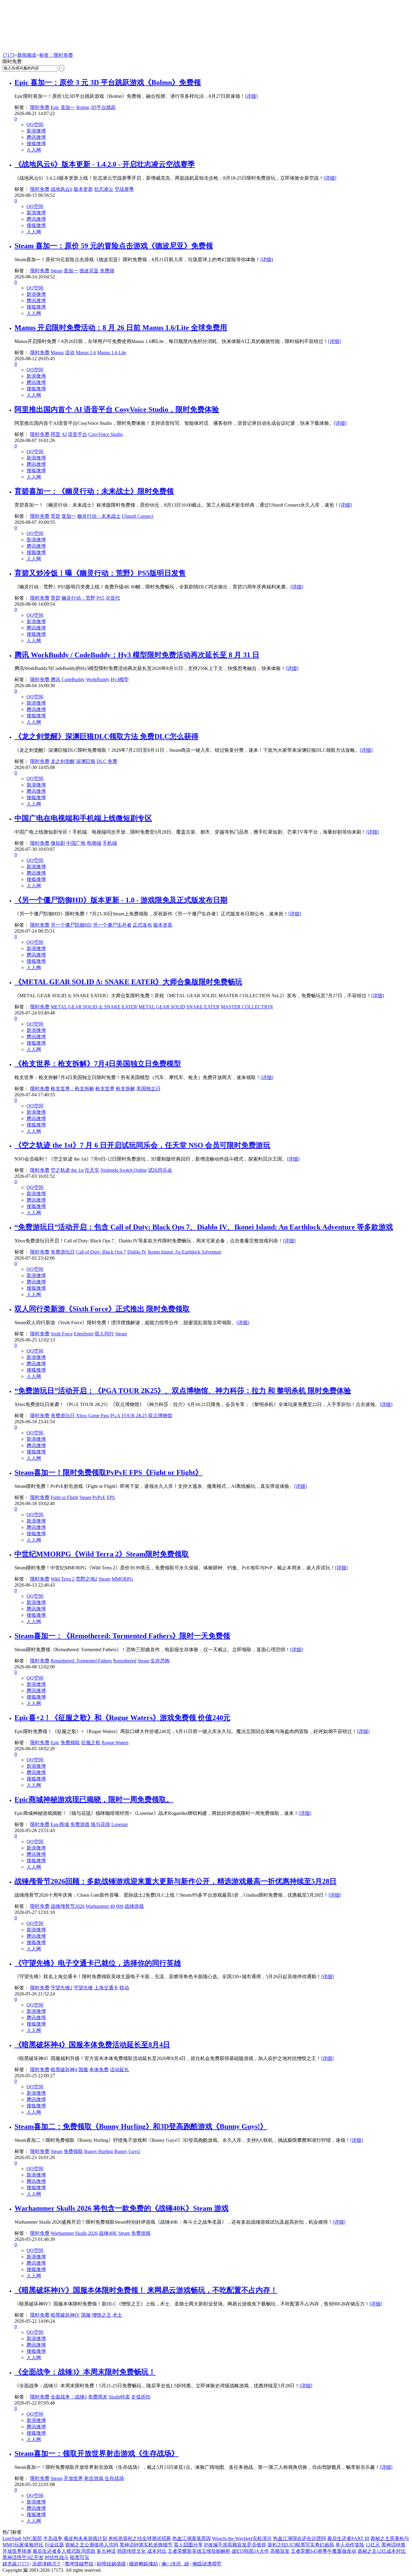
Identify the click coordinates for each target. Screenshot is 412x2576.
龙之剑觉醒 (63, 761)
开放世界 (73, 2478)
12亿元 (373, 2545)
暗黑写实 (80, 2557)
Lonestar (120, 1824)
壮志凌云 (104, 189)
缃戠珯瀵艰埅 (207, 2564)
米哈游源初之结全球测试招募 (140, 2538)
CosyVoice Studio (106, 434)
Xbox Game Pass (93, 1416)
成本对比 (157, 2551)
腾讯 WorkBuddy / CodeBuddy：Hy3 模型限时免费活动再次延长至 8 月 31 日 (137, 655)
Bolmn (83, 107)
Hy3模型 (120, 679)
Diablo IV (137, 1252)
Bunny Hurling (99, 2151)
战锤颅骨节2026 (68, 1906)
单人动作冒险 (350, 2545)
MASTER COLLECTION (247, 1007)
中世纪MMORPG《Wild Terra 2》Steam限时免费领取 (102, 1554)
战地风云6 (62, 189)
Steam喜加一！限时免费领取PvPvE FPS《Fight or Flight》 (108, 1472)
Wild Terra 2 (63, 1579)
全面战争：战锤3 (69, 2397)
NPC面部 (32, 2538)
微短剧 (58, 843)
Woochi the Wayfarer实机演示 (242, 2538)
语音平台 (78, 434)
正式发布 (142, 925)
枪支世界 (105, 1089)
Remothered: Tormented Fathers (81, 1661)
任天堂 (92, 1170)
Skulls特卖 (119, 2397)
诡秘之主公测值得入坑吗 (92, 2545)
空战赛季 (124, 189)
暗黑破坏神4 (64, 2070)
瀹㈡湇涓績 (175, 2564)
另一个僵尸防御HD (71, 925)
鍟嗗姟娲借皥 (111, 2564)
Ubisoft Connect (138, 516)
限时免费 (40, 107)
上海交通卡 (106, 1988)
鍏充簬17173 (16, 2564)
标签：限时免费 (56, 55)
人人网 (34, 150)
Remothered (125, 1661)
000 (120, 1906)
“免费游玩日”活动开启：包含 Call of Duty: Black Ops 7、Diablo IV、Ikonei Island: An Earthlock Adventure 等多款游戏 (204, 1227)
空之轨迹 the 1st (67, 1170)
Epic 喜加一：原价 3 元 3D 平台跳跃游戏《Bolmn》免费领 (108, 82)
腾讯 (55, 679)
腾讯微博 (36, 137)
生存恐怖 (160, 1661)
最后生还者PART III (348, 2538)
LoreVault (12, 2538)
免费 (113, 761)
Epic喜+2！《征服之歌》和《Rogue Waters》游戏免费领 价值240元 (122, 1718)
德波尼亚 (89, 271)
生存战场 (114, 2478)
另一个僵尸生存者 (112, 925)
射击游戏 (94, 2478)
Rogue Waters (115, 1743)
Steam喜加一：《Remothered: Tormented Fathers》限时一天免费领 (122, 1636)
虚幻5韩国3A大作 (250, 2551)
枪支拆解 (125, 1089)
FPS (111, 1497)
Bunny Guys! (127, 2151)
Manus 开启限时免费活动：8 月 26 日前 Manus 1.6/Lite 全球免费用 (121, 328)
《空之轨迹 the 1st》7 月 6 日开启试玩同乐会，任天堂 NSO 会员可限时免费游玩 (142, 1145)
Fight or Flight (64, 1497)
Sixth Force (62, 1334)
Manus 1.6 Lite (112, 352)
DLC (101, 761)
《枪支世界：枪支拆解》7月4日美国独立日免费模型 (98, 1064)
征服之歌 (91, 1743)
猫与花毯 (100, 1824)
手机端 (110, 843)
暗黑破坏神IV (65, 2315)
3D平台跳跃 (103, 107)
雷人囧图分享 (188, 2545)
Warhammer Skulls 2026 (74, 2233)
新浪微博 (36, 131)
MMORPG (122, 1579)
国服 (83, 2070)
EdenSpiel (84, 1334)
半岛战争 (53, 2538)
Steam (57, 271)
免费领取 (70, 1743)
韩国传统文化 (132, 2551)
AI (64, 434)
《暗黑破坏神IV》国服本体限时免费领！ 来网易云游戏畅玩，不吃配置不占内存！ (146, 2290)
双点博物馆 (160, 1416)
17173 (8, 55)
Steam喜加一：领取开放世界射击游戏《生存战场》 (97, 2453)
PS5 (100, 598)
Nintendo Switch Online (124, 1170)
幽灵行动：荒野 (78, 598)
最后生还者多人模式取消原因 (64, 2551)
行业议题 (54, 2545)
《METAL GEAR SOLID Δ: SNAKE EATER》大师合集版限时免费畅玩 (128, 982)
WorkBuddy (98, 679)
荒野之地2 (87, 1579)
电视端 (94, 843)
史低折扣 (141, 2397)
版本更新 (83, 189)
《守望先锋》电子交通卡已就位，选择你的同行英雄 (98, 1963)
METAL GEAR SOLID (162, 1007)
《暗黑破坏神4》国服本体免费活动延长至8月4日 (92, 2045)
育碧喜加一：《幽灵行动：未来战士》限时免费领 (94, 491)
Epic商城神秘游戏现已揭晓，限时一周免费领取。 (94, 1799)
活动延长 (119, 2070)
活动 (70, 352)
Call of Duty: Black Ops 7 (101, 1252)
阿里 (55, 434)
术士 (117, 2315)
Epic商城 (60, 1824)
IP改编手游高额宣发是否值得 (235, 2545)
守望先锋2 (62, 1988)
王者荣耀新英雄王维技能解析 (199, 2551)
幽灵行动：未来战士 (99, 516)
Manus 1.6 (86, 352)
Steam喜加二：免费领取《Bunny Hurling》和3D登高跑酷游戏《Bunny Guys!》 (141, 2126)
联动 (124, 1988)
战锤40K (108, 2233)
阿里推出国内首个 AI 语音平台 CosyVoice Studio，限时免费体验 (117, 409)
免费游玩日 (63, 1252)
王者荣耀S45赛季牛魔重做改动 (323, 2551)
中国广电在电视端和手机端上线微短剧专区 (83, 818)
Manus (57, 352)
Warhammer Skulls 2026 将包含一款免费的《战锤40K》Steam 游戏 (122, 2208)
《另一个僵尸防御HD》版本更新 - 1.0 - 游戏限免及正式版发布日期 (121, 900)
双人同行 (104, 1334)
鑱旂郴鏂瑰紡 (144, 2564)
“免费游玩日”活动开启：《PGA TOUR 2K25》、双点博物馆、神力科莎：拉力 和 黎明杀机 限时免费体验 (183, 1391)
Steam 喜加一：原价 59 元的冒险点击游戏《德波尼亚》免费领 (114, 246)
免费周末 (98, 2397)
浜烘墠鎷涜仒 (47, 2564)
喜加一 (68, 107)
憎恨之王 (102, 2315)
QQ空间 (35, 125)
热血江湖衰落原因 (192, 2538)
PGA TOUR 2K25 (129, 1416)
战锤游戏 (134, 1906)
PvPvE (99, 1497)
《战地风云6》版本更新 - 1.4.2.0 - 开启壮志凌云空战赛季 (105, 164)
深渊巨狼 (86, 761)
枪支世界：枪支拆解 (72, 1089)
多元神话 (106, 2551)
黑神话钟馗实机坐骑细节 (146, 2545)
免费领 (107, 271)
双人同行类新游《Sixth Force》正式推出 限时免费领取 (102, 1309)
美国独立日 (148, 1089)
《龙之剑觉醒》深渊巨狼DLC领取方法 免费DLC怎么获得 (106, 736)
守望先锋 (83, 1988)
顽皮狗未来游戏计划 (85, 2538)
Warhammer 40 (100, 1906)
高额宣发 (280, 2551)
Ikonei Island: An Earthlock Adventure (185, 1252)
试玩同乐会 (160, 1170)
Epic (55, 107)
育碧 (55, 516)
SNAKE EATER (203, 1007)
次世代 (113, 598)
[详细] (251, 96)
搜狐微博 (36, 144)
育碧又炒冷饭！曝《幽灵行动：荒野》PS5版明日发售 (100, 573)
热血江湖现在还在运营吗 (299, 2538)
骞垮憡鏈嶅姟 (79, 2564)
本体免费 (99, 2070)
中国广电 (76, 843)
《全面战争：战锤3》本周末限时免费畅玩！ (85, 2372)
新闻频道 (27, 55)
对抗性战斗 (57, 2557)
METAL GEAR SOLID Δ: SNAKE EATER (94, 1007)
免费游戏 (80, 1824)
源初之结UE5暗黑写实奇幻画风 (301, 2545)
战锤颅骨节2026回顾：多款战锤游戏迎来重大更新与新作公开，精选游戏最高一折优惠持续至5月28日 (176, 1881)
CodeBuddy (73, 679)
